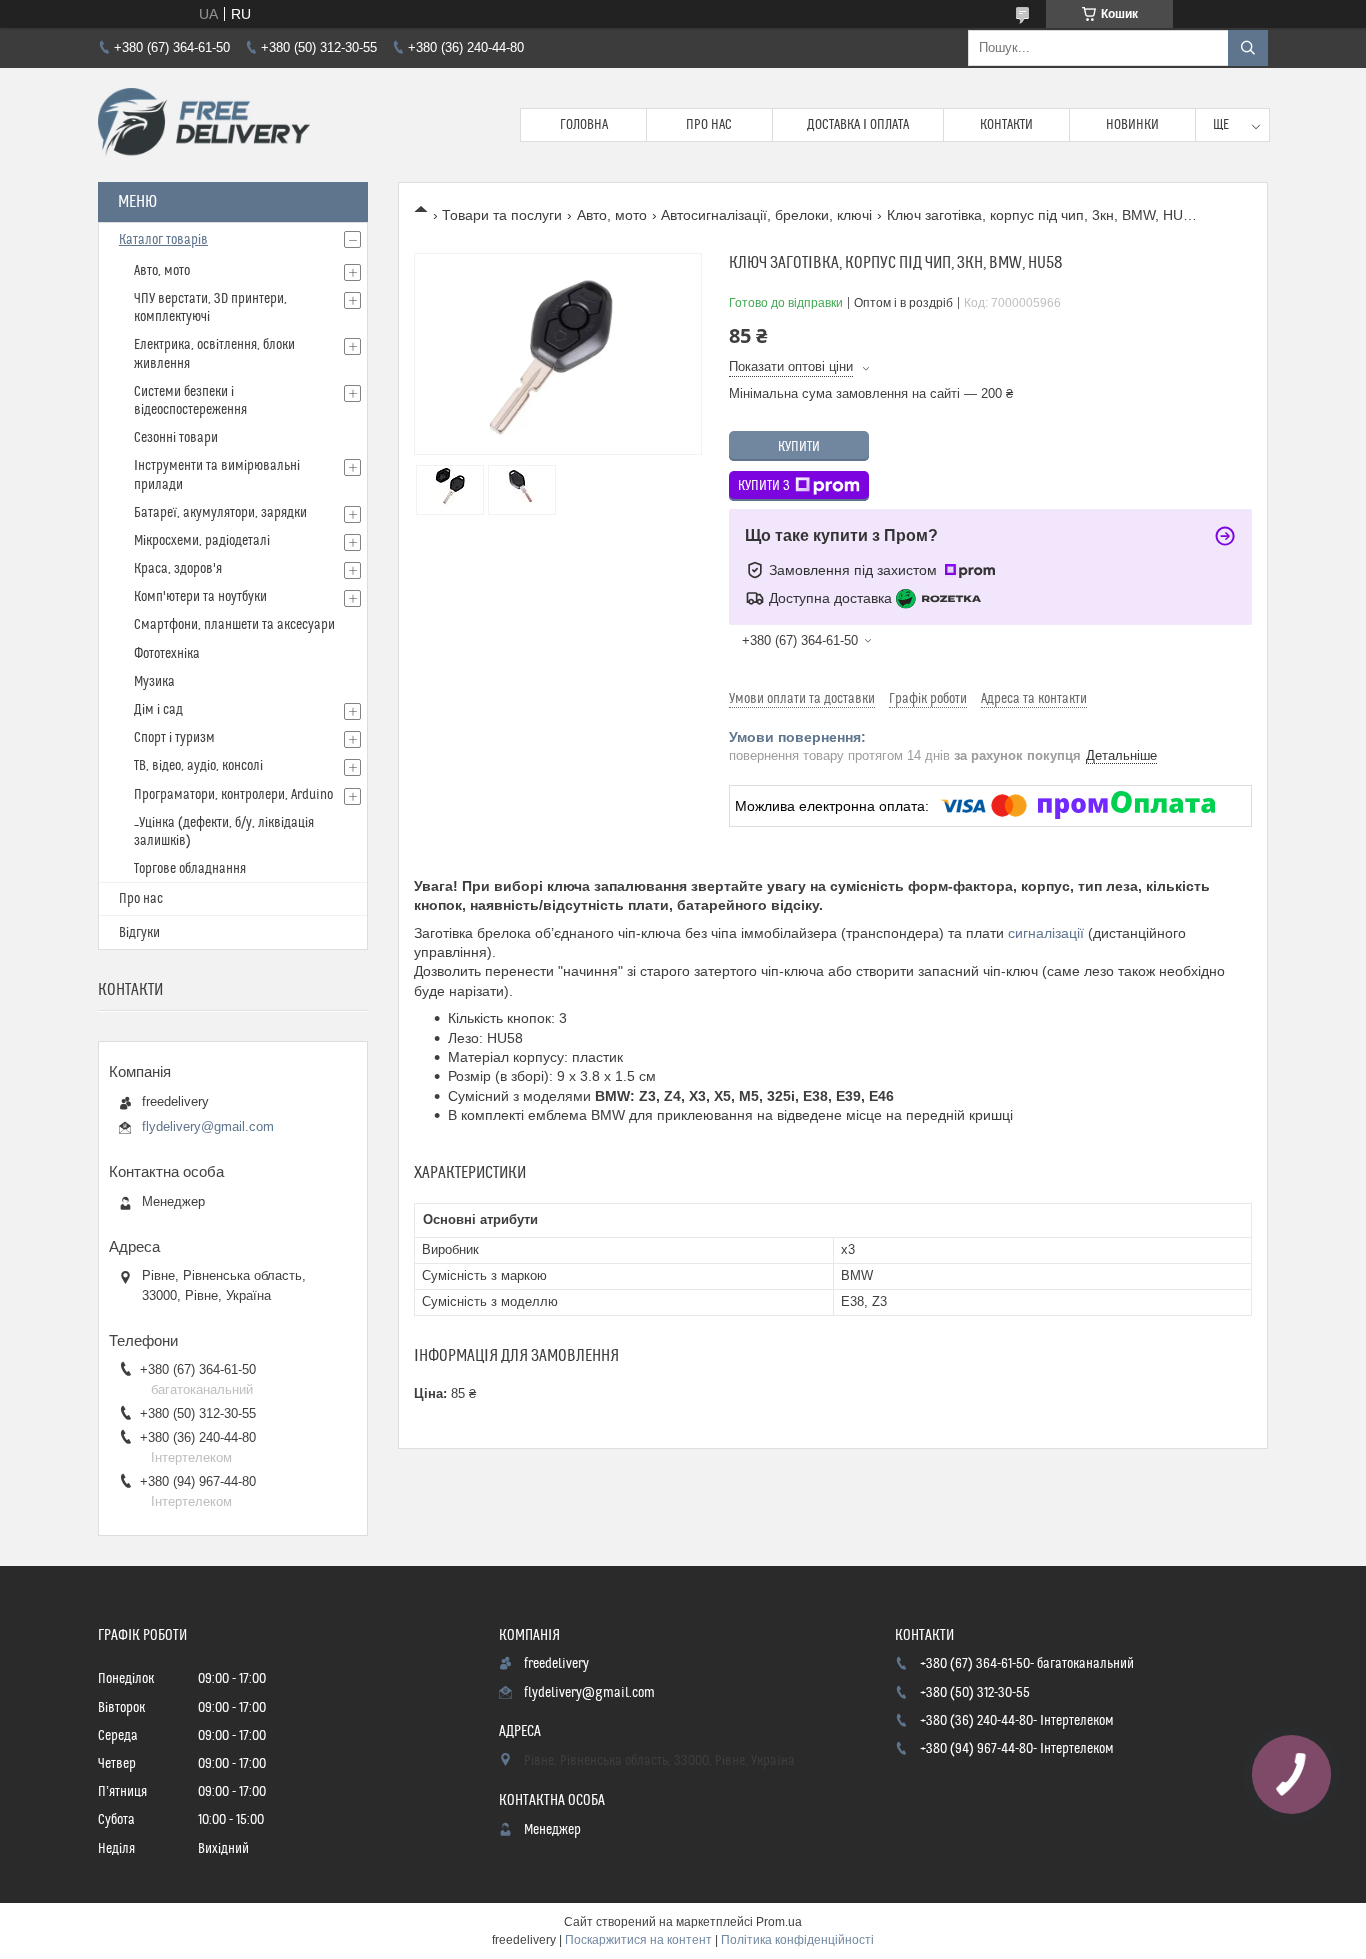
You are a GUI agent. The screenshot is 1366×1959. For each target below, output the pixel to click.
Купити (799, 447)
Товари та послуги (502, 215)
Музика (154, 682)
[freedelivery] (204, 125)
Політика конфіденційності (797, 1940)
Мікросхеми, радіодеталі (202, 541)
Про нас (709, 125)
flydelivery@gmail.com (208, 1126)
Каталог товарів (163, 240)
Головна (584, 125)
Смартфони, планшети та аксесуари (234, 625)
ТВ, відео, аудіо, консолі (198, 766)
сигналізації (1046, 933)
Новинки (1132, 125)
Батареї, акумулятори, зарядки (220, 513)
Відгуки (139, 933)
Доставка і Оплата (858, 125)
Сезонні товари (176, 438)
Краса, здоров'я (178, 569)
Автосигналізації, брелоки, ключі (766, 215)
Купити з (764, 486)
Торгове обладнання (190, 869)
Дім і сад (158, 710)
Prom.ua (779, 1922)
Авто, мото (612, 215)
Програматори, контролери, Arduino (233, 795)
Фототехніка (167, 654)
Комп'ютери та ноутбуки (200, 597)
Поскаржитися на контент (638, 1940)
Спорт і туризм (174, 738)
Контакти (1006, 125)
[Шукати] (1248, 48)
